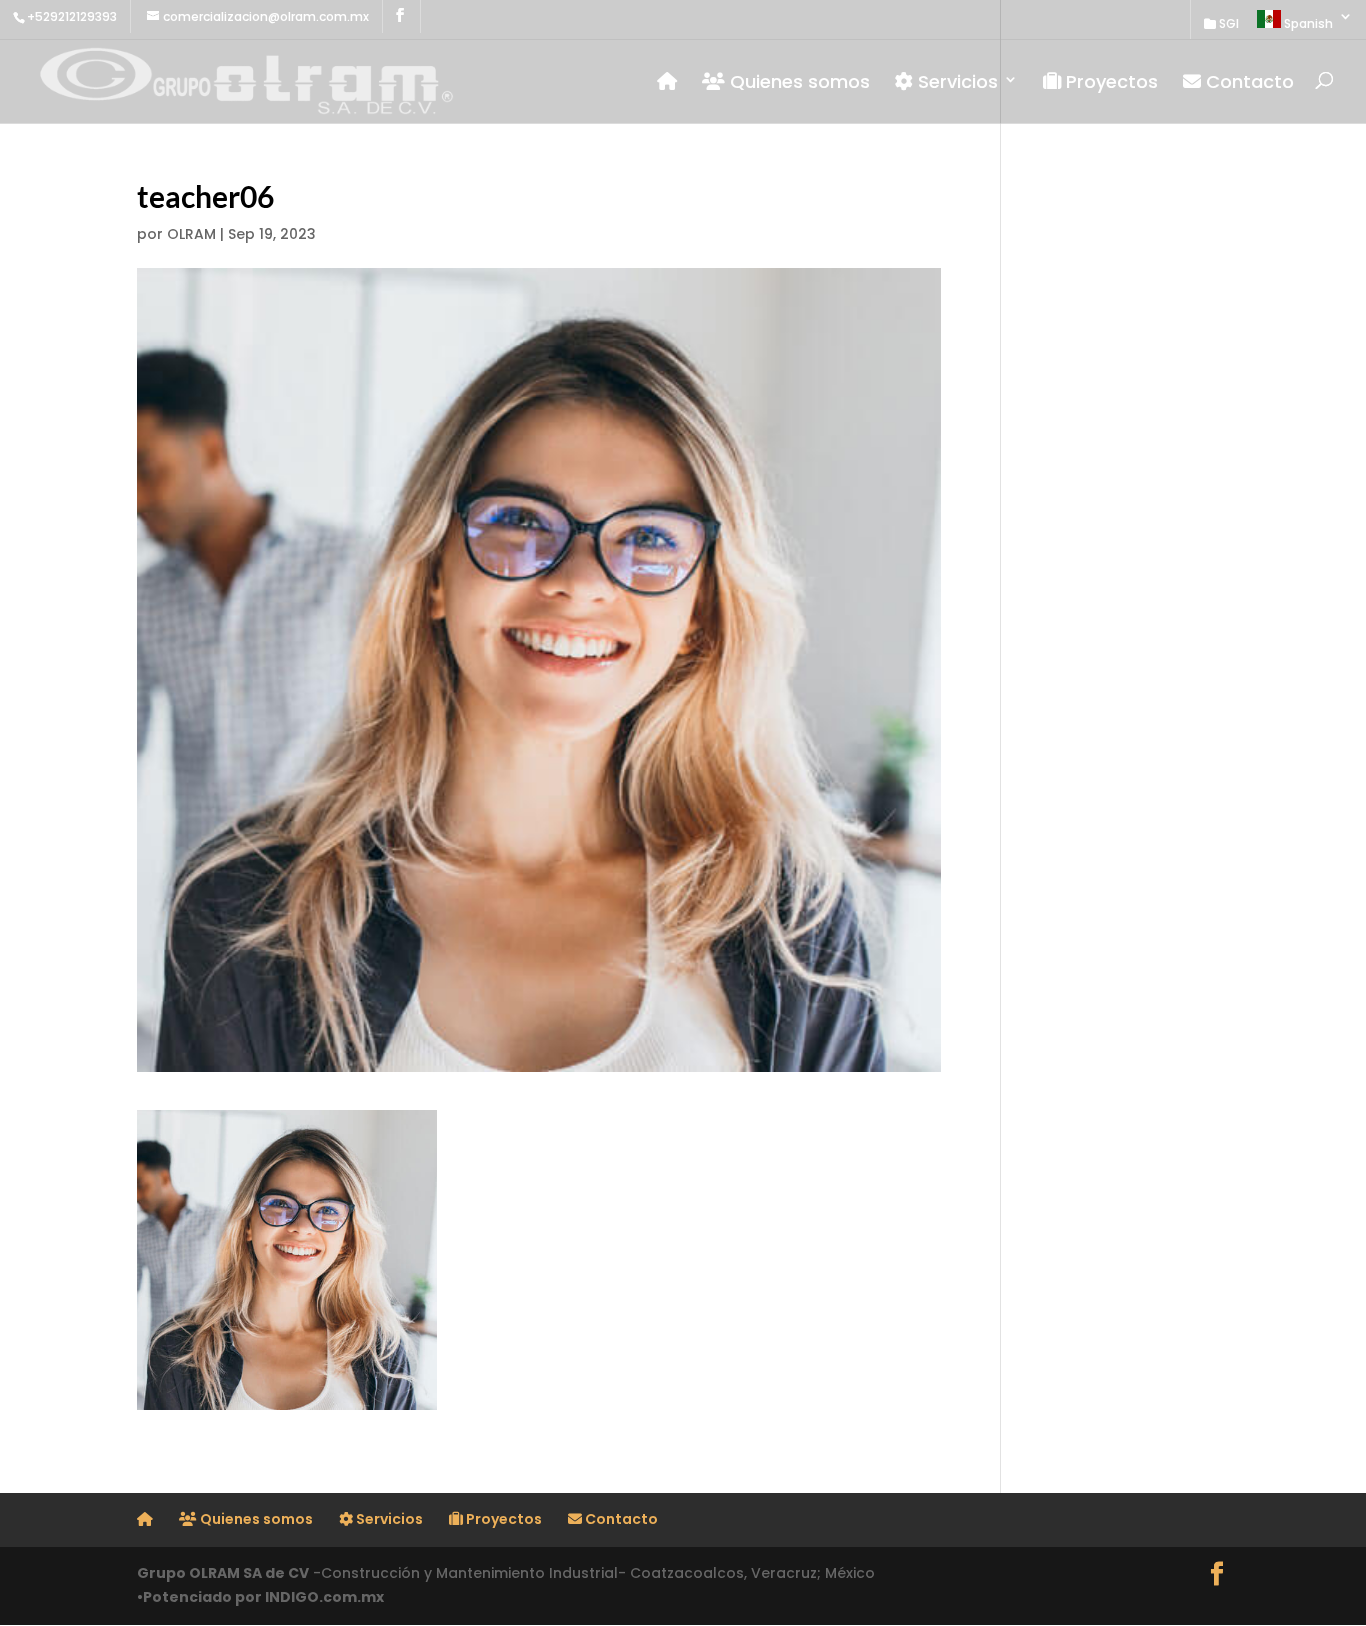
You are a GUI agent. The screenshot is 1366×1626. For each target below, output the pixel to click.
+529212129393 (72, 16)
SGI (1227, 25)
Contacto (1247, 83)
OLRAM (191, 234)
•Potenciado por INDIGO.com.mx (260, 1597)
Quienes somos (797, 83)
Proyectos (1109, 83)
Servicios (955, 83)
